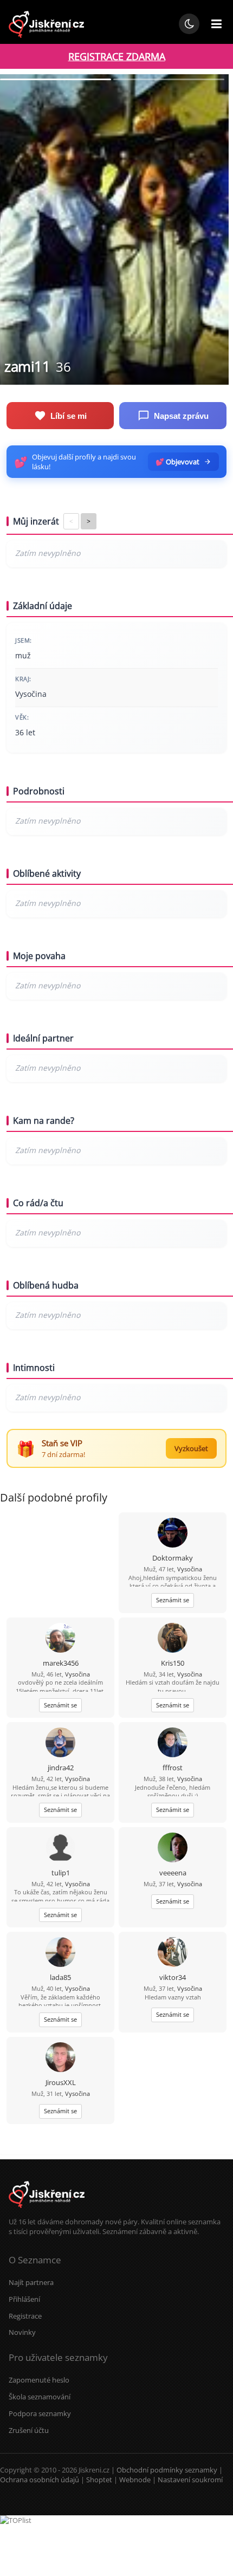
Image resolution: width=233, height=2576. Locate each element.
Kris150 (173, 1663)
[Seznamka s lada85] (60, 1953)
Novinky (22, 2332)
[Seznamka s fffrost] (173, 1743)
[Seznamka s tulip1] (60, 1849)
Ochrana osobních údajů (40, 2480)
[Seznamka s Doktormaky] (173, 1534)
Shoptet (99, 2480)
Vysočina (190, 1569)
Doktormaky (173, 1558)
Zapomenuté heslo (39, 2380)
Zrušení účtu (29, 2430)
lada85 (60, 1977)
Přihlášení (24, 2299)
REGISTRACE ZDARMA (117, 56)
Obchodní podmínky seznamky (167, 2470)
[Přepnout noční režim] (189, 24)
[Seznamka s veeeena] (173, 1849)
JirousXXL (61, 2082)
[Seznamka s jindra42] (60, 1743)
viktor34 (173, 1977)
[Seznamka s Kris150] (173, 1639)
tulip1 (61, 1873)
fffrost (173, 1768)
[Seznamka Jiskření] (47, 2212)
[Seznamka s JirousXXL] (60, 2058)
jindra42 (61, 1768)
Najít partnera (31, 2282)
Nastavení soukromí (190, 2480)
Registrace (25, 2316)
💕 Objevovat (177, 462)
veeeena (173, 1873)
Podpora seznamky (40, 2413)
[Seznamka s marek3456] (60, 1639)
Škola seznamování (40, 2397)
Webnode (135, 2480)
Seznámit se (173, 1600)
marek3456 (61, 1663)
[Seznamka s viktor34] (173, 1953)
